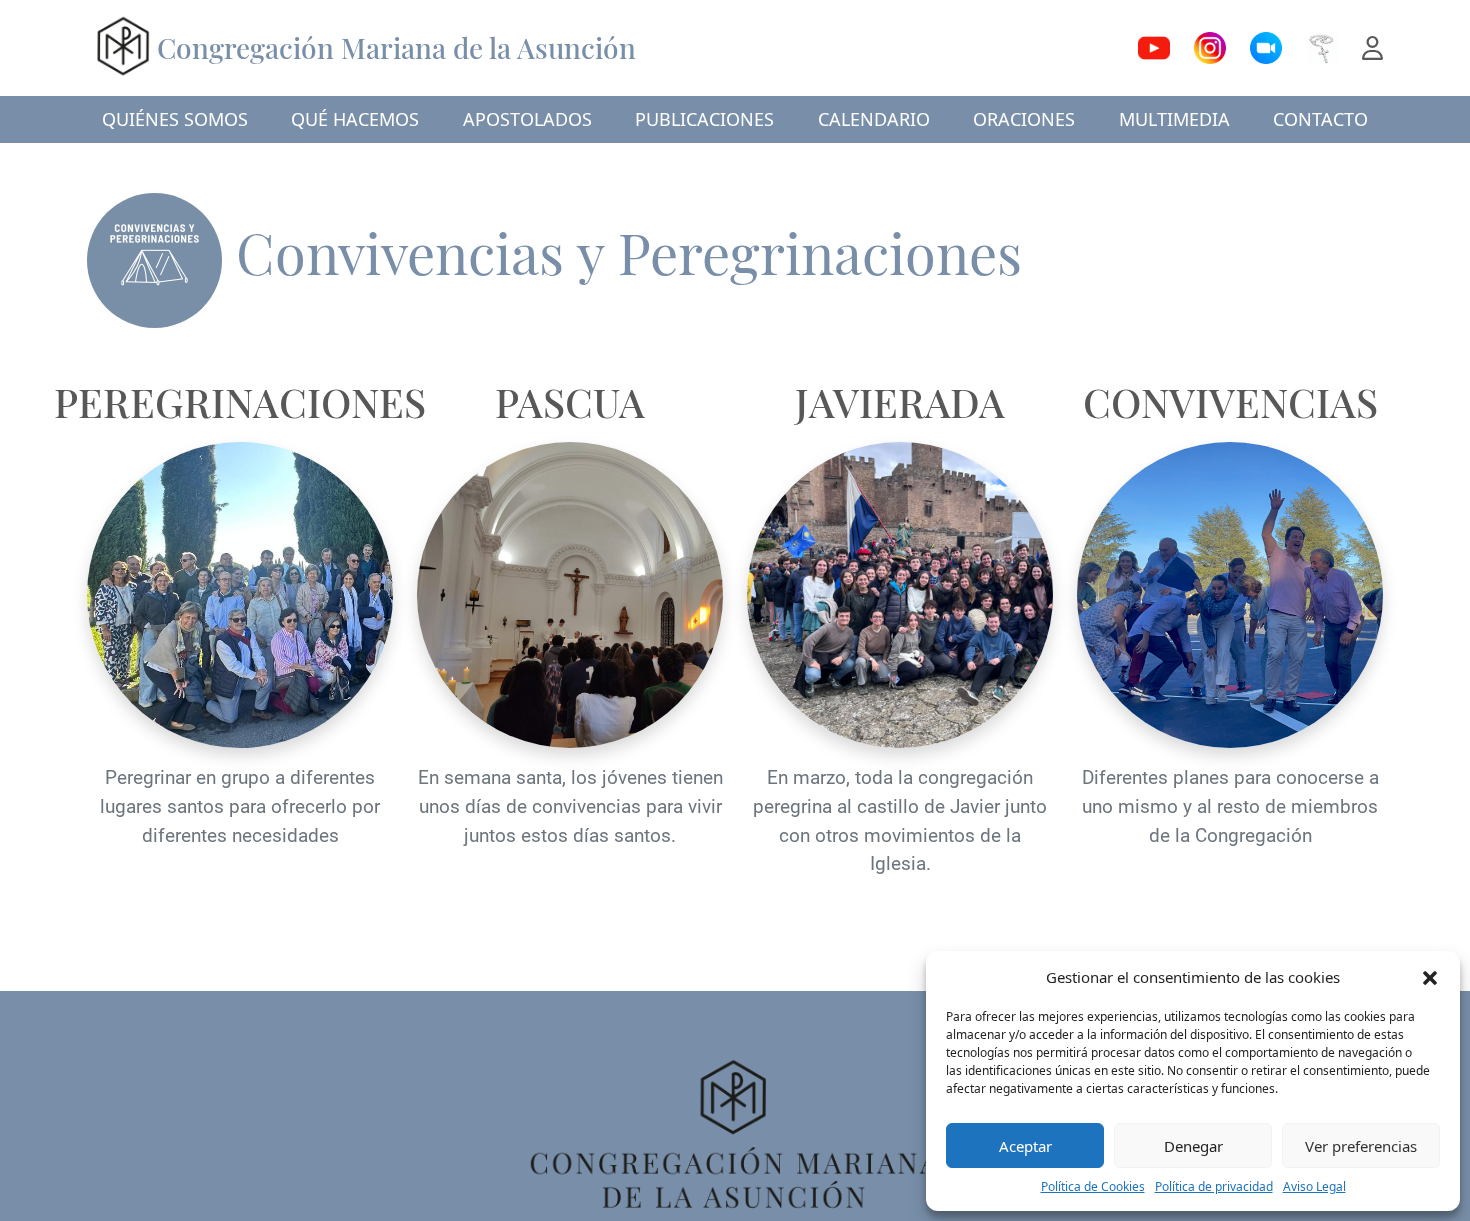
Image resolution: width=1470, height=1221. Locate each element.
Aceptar (1025, 1146)
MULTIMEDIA (1174, 119)
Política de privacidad (1214, 1186)
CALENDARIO (874, 119)
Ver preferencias (1361, 1146)
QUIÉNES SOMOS (175, 119)
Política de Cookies (1093, 1186)
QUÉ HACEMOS (355, 119)
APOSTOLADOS (527, 119)
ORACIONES (1024, 119)
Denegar (1193, 1146)
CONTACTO (1320, 119)
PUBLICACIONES (704, 119)
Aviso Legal (1314, 1186)
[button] (1430, 977)
